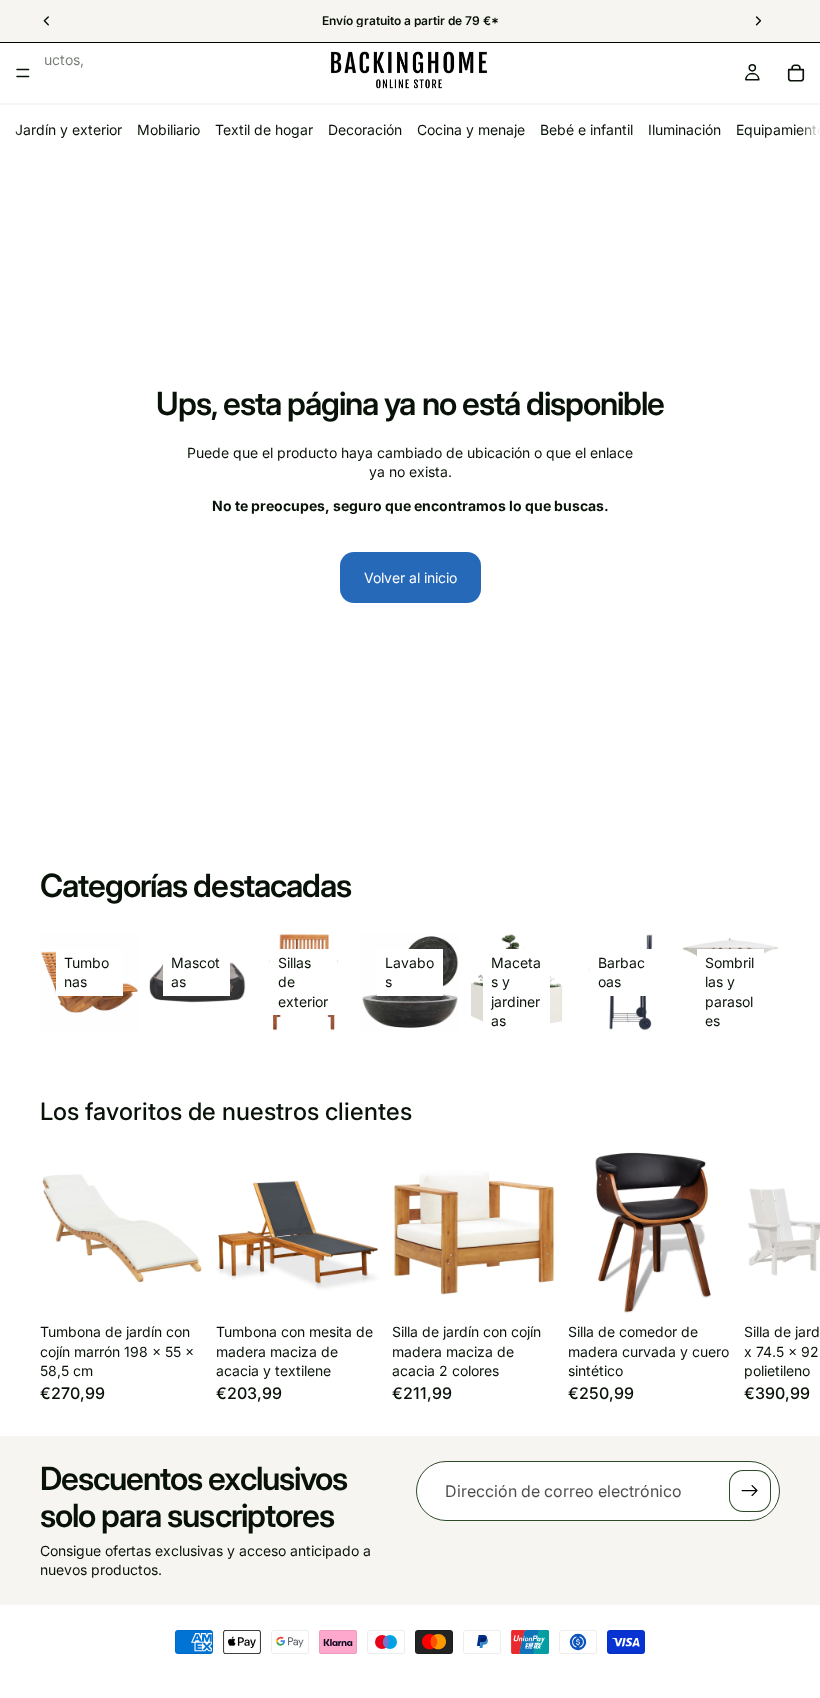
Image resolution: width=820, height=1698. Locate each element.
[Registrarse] (750, 1491)
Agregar (190, 1283)
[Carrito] (796, 73)
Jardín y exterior (68, 129)
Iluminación (684, 129)
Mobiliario (168, 129)
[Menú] (23, 73)
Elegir (542, 1283)
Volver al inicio (410, 577)
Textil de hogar (264, 129)
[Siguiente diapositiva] (758, 1276)
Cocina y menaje (471, 129)
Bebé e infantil (586, 129)
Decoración (365, 129)
